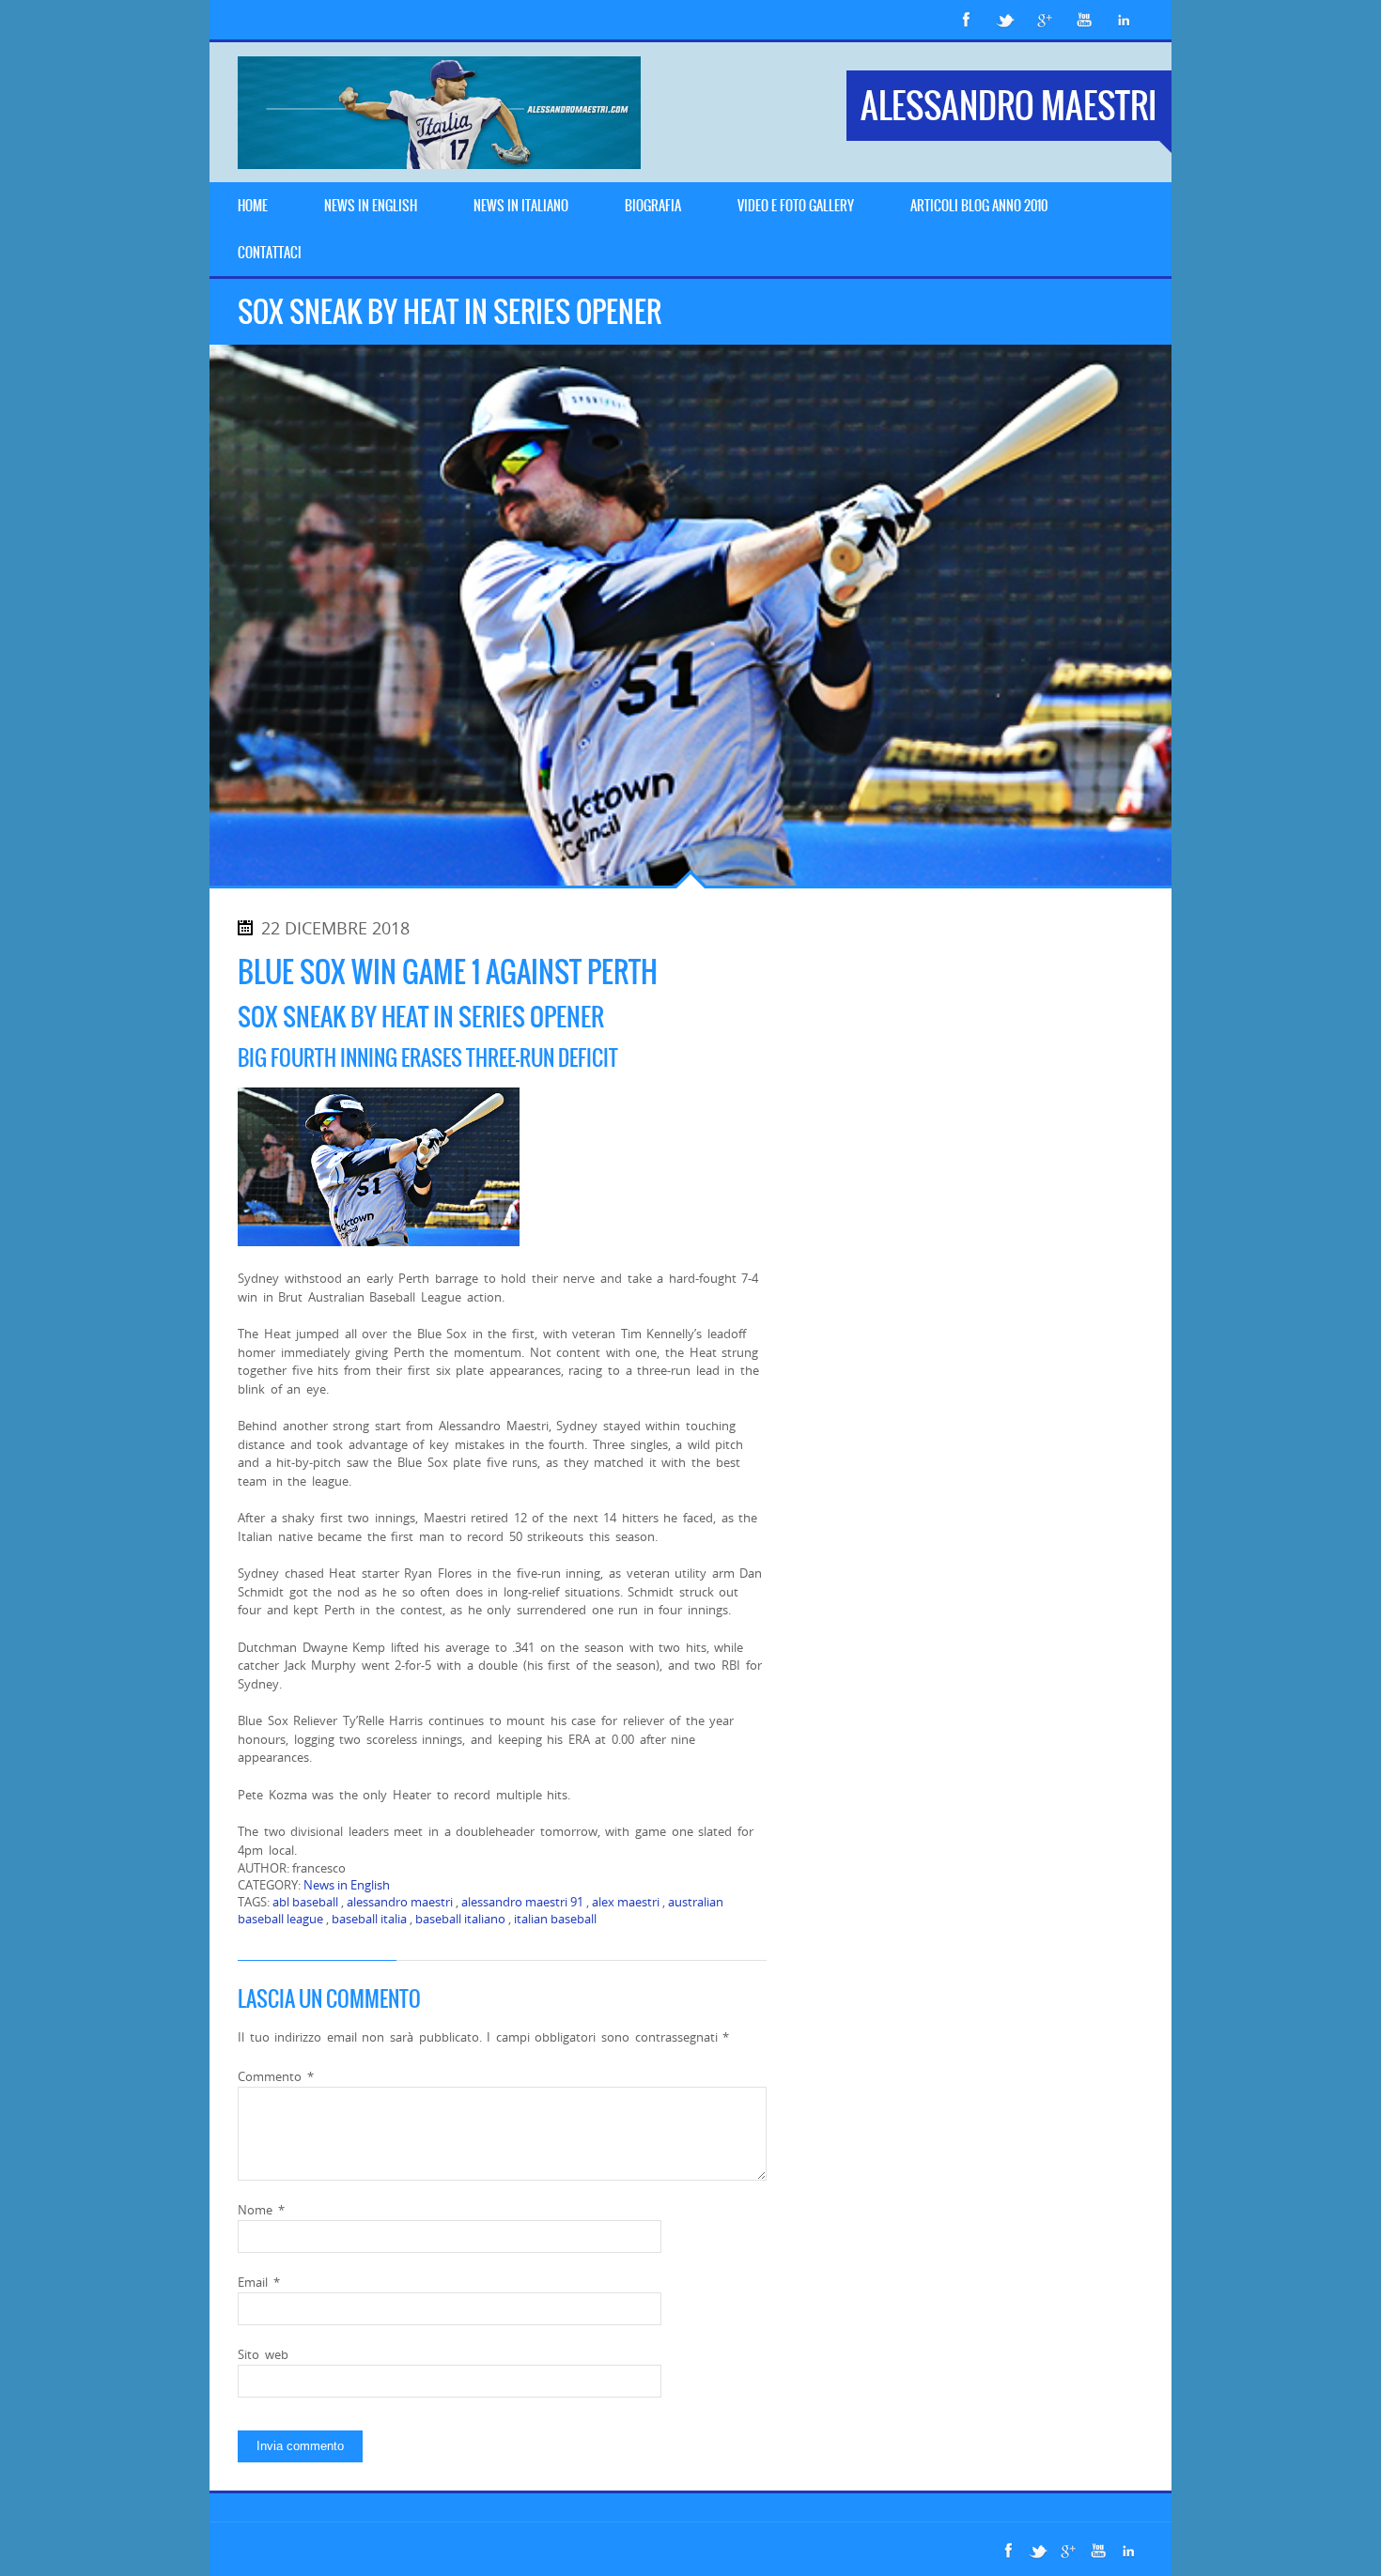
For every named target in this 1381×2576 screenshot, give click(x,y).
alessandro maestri (400, 1902)
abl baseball (305, 1902)
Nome (261, 2210)
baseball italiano (460, 1919)
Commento (276, 2076)
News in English (347, 1885)
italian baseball (555, 1919)
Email (259, 2282)
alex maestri (626, 1902)
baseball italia (369, 1919)
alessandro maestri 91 (522, 1902)
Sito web (263, 2354)
